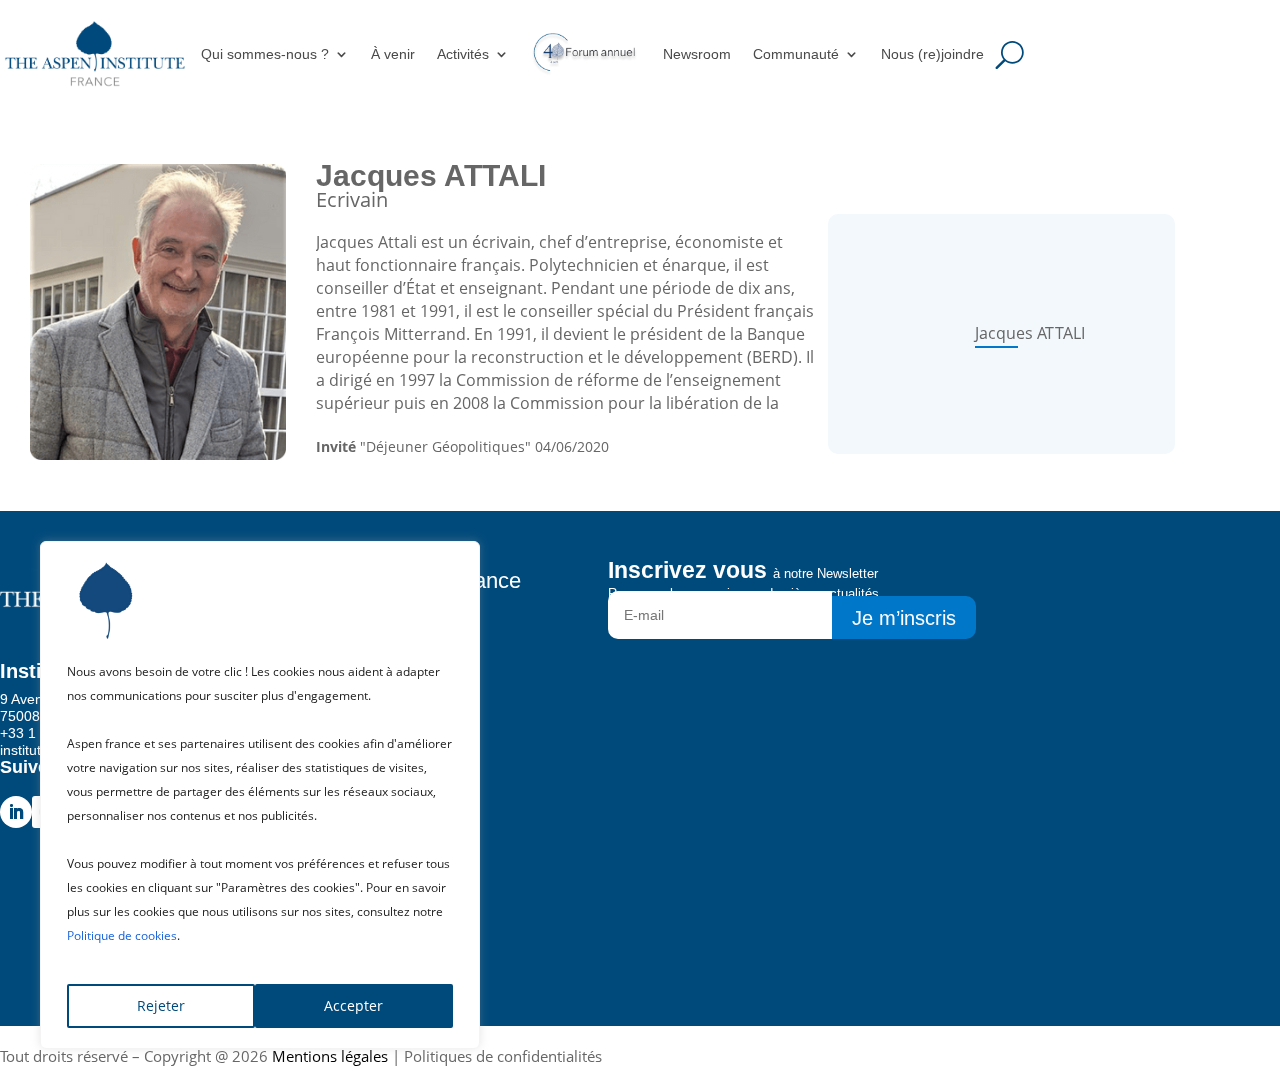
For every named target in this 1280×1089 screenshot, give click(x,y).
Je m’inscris (904, 618)
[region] (260, 795)
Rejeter (161, 1005)
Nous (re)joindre (932, 54)
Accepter (353, 1005)
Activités (463, 54)
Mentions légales (330, 1056)
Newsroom (697, 54)
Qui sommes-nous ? (265, 54)
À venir (393, 54)
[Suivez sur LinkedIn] (16, 812)
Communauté (796, 54)
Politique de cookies (122, 935)
